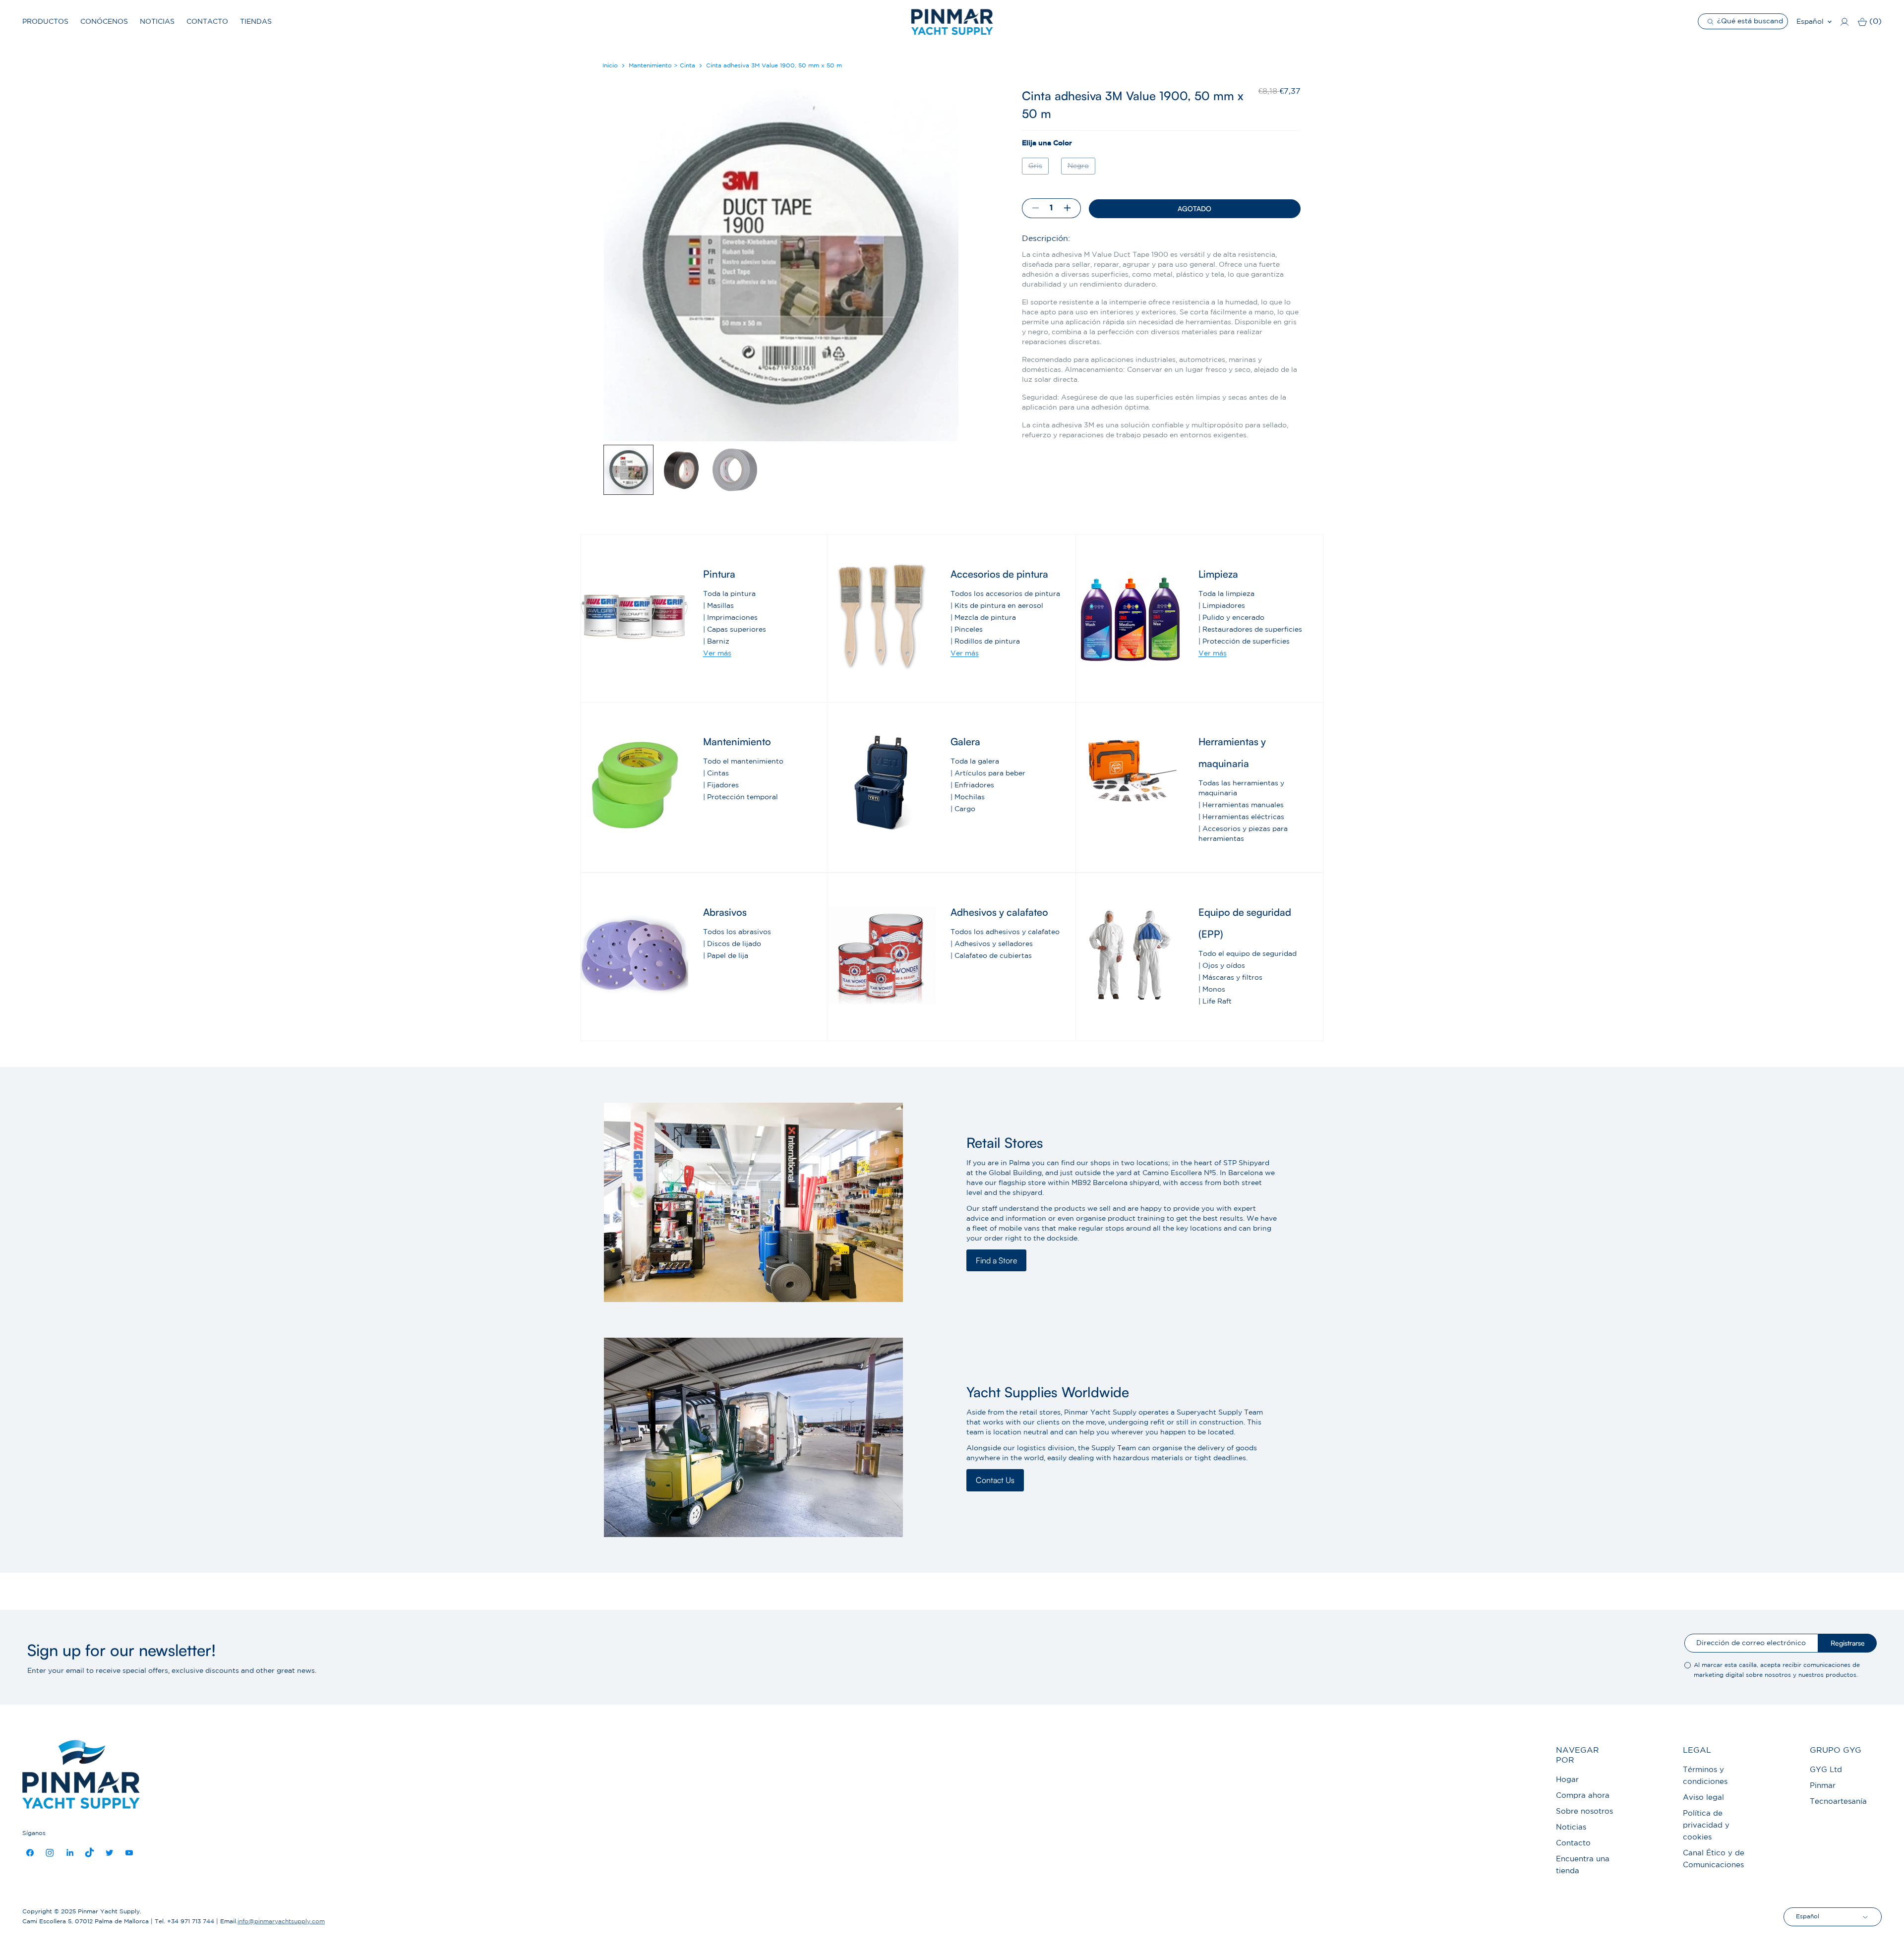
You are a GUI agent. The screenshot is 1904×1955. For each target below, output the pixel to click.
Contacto (207, 22)
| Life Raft (1215, 1002)
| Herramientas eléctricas (1241, 817)
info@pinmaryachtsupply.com (281, 1922)
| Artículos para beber (988, 773)
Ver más (717, 653)
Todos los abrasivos (737, 932)
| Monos (1212, 990)
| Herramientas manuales (1241, 805)
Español (1810, 22)
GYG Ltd (1826, 1770)
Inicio (610, 66)
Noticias (157, 22)
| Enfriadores (972, 785)
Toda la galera (975, 762)
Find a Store (996, 1260)
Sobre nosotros (1584, 1811)
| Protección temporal (741, 797)
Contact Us (995, 1480)
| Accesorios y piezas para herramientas (1243, 834)
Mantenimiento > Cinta (662, 66)
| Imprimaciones (730, 618)
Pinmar (1823, 1786)
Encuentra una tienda (1583, 1865)
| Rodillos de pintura (985, 642)
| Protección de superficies (1244, 642)
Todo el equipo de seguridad (1248, 954)
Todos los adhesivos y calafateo (1005, 932)
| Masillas (718, 606)
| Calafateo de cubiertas (991, 956)
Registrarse (1848, 1643)
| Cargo (963, 809)
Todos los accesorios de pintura (1005, 594)
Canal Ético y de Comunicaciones (1714, 1859)
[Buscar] (1712, 21)
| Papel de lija (726, 956)
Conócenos (104, 22)
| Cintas (716, 773)
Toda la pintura (729, 594)
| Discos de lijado (732, 944)
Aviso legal (1703, 1798)
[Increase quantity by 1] (1071, 208)
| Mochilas (968, 797)
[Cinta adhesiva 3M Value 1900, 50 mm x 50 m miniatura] (628, 470)
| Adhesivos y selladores (992, 944)
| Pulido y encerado (1231, 618)
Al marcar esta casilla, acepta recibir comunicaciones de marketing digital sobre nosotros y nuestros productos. (1777, 1670)
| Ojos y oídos (1222, 966)
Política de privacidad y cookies (1706, 1825)
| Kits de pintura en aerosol (997, 606)
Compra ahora (1583, 1796)
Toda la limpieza (1226, 594)
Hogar (1567, 1780)
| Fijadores (721, 785)
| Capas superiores (735, 630)
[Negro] (1079, 177)
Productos (45, 22)
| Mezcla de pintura (983, 618)
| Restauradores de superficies (1250, 630)
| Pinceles (967, 630)
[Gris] (1037, 177)
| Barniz (716, 642)
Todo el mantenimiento (743, 762)
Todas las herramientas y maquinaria (1241, 788)
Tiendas (256, 22)
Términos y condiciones (1705, 1776)
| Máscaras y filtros (1230, 978)
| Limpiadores (1222, 606)
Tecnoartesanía (1838, 1802)
